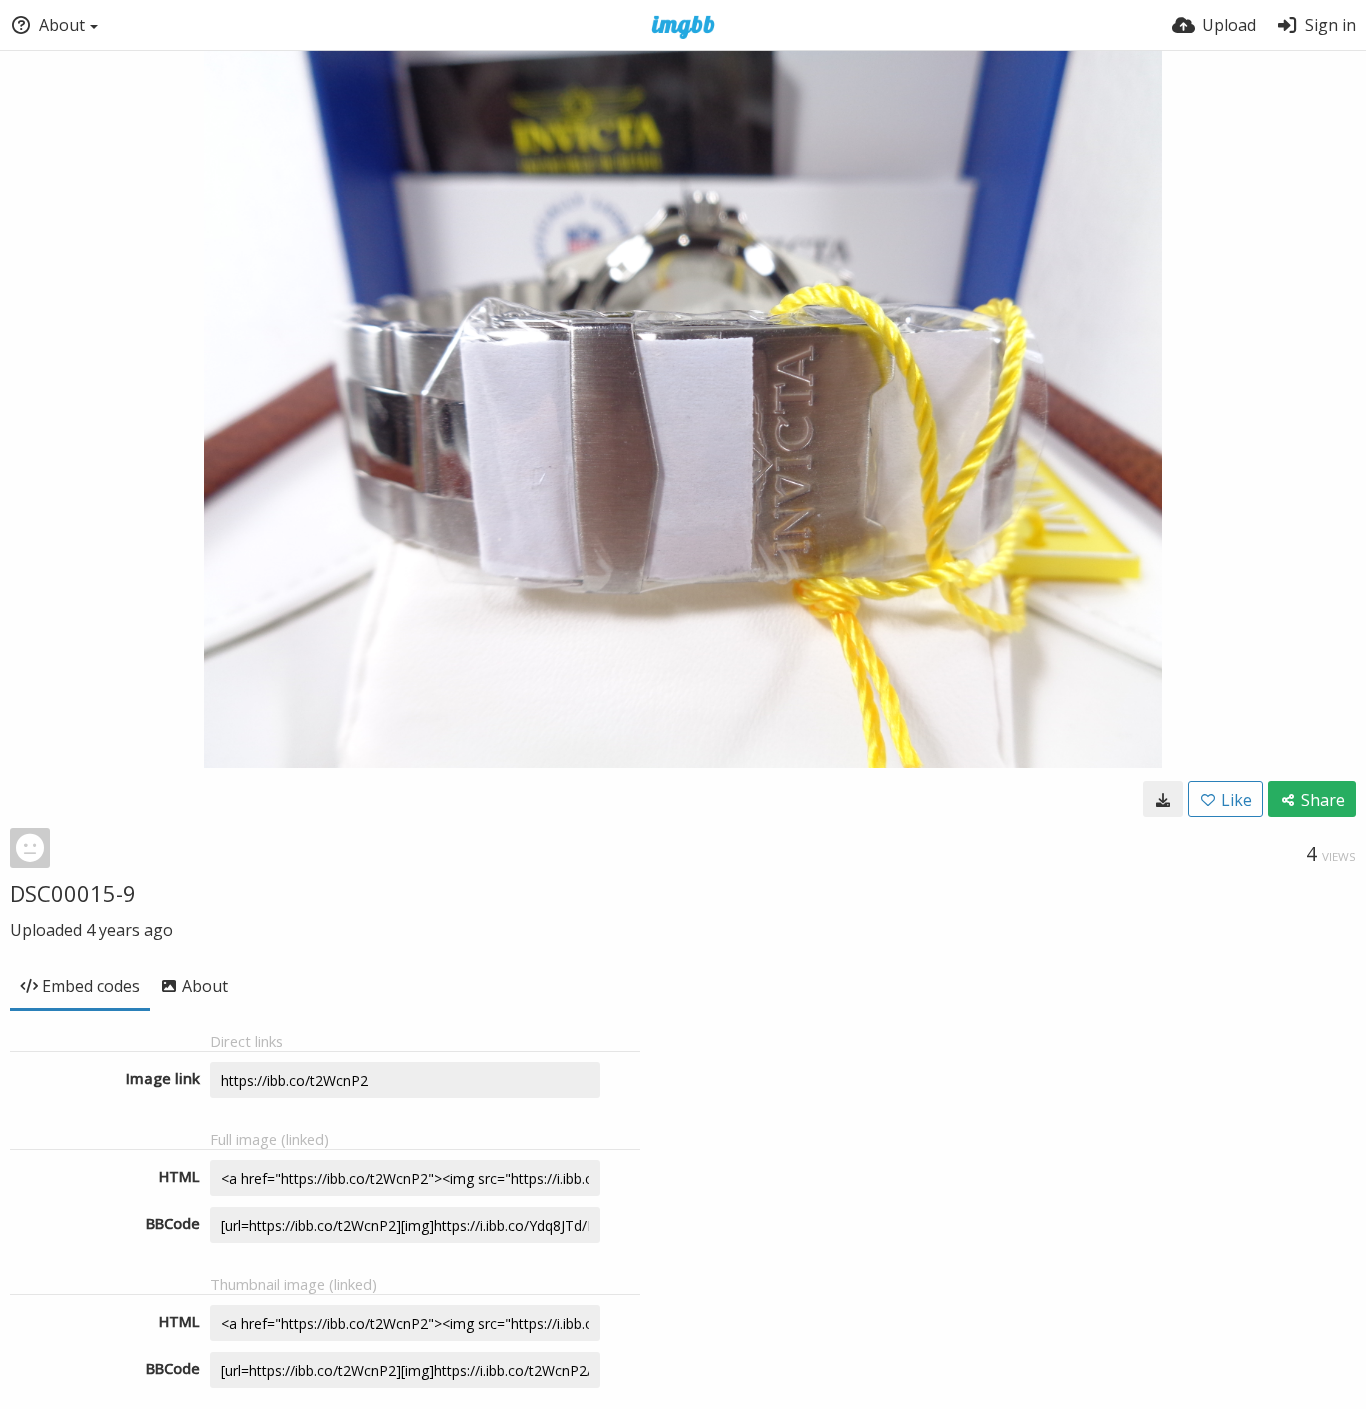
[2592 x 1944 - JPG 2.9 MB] (1163, 799)
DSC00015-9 (73, 893)
